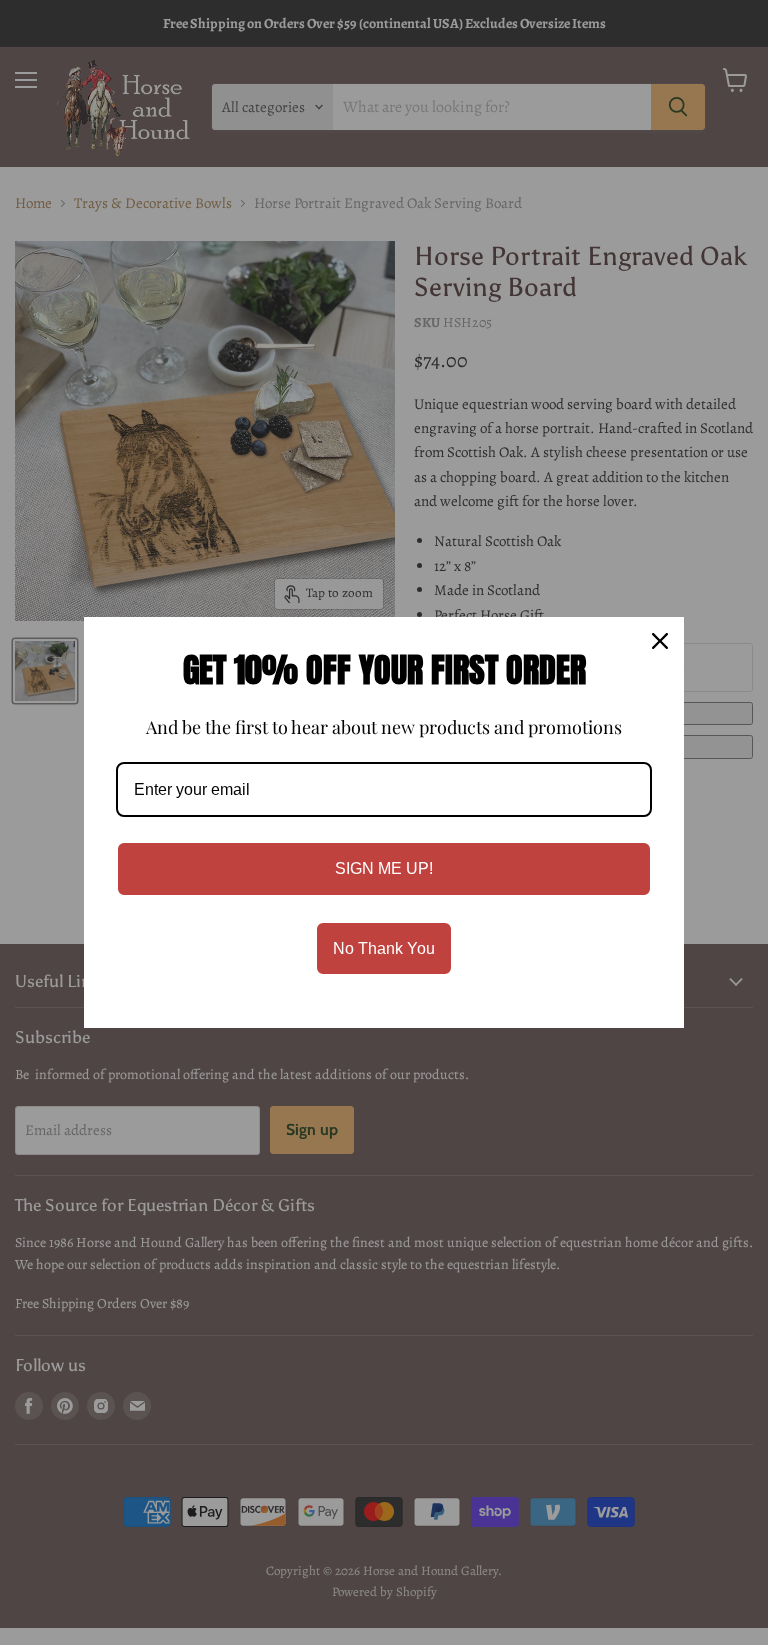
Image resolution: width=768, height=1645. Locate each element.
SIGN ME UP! (384, 868)
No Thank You (384, 948)
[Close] (660, 641)
